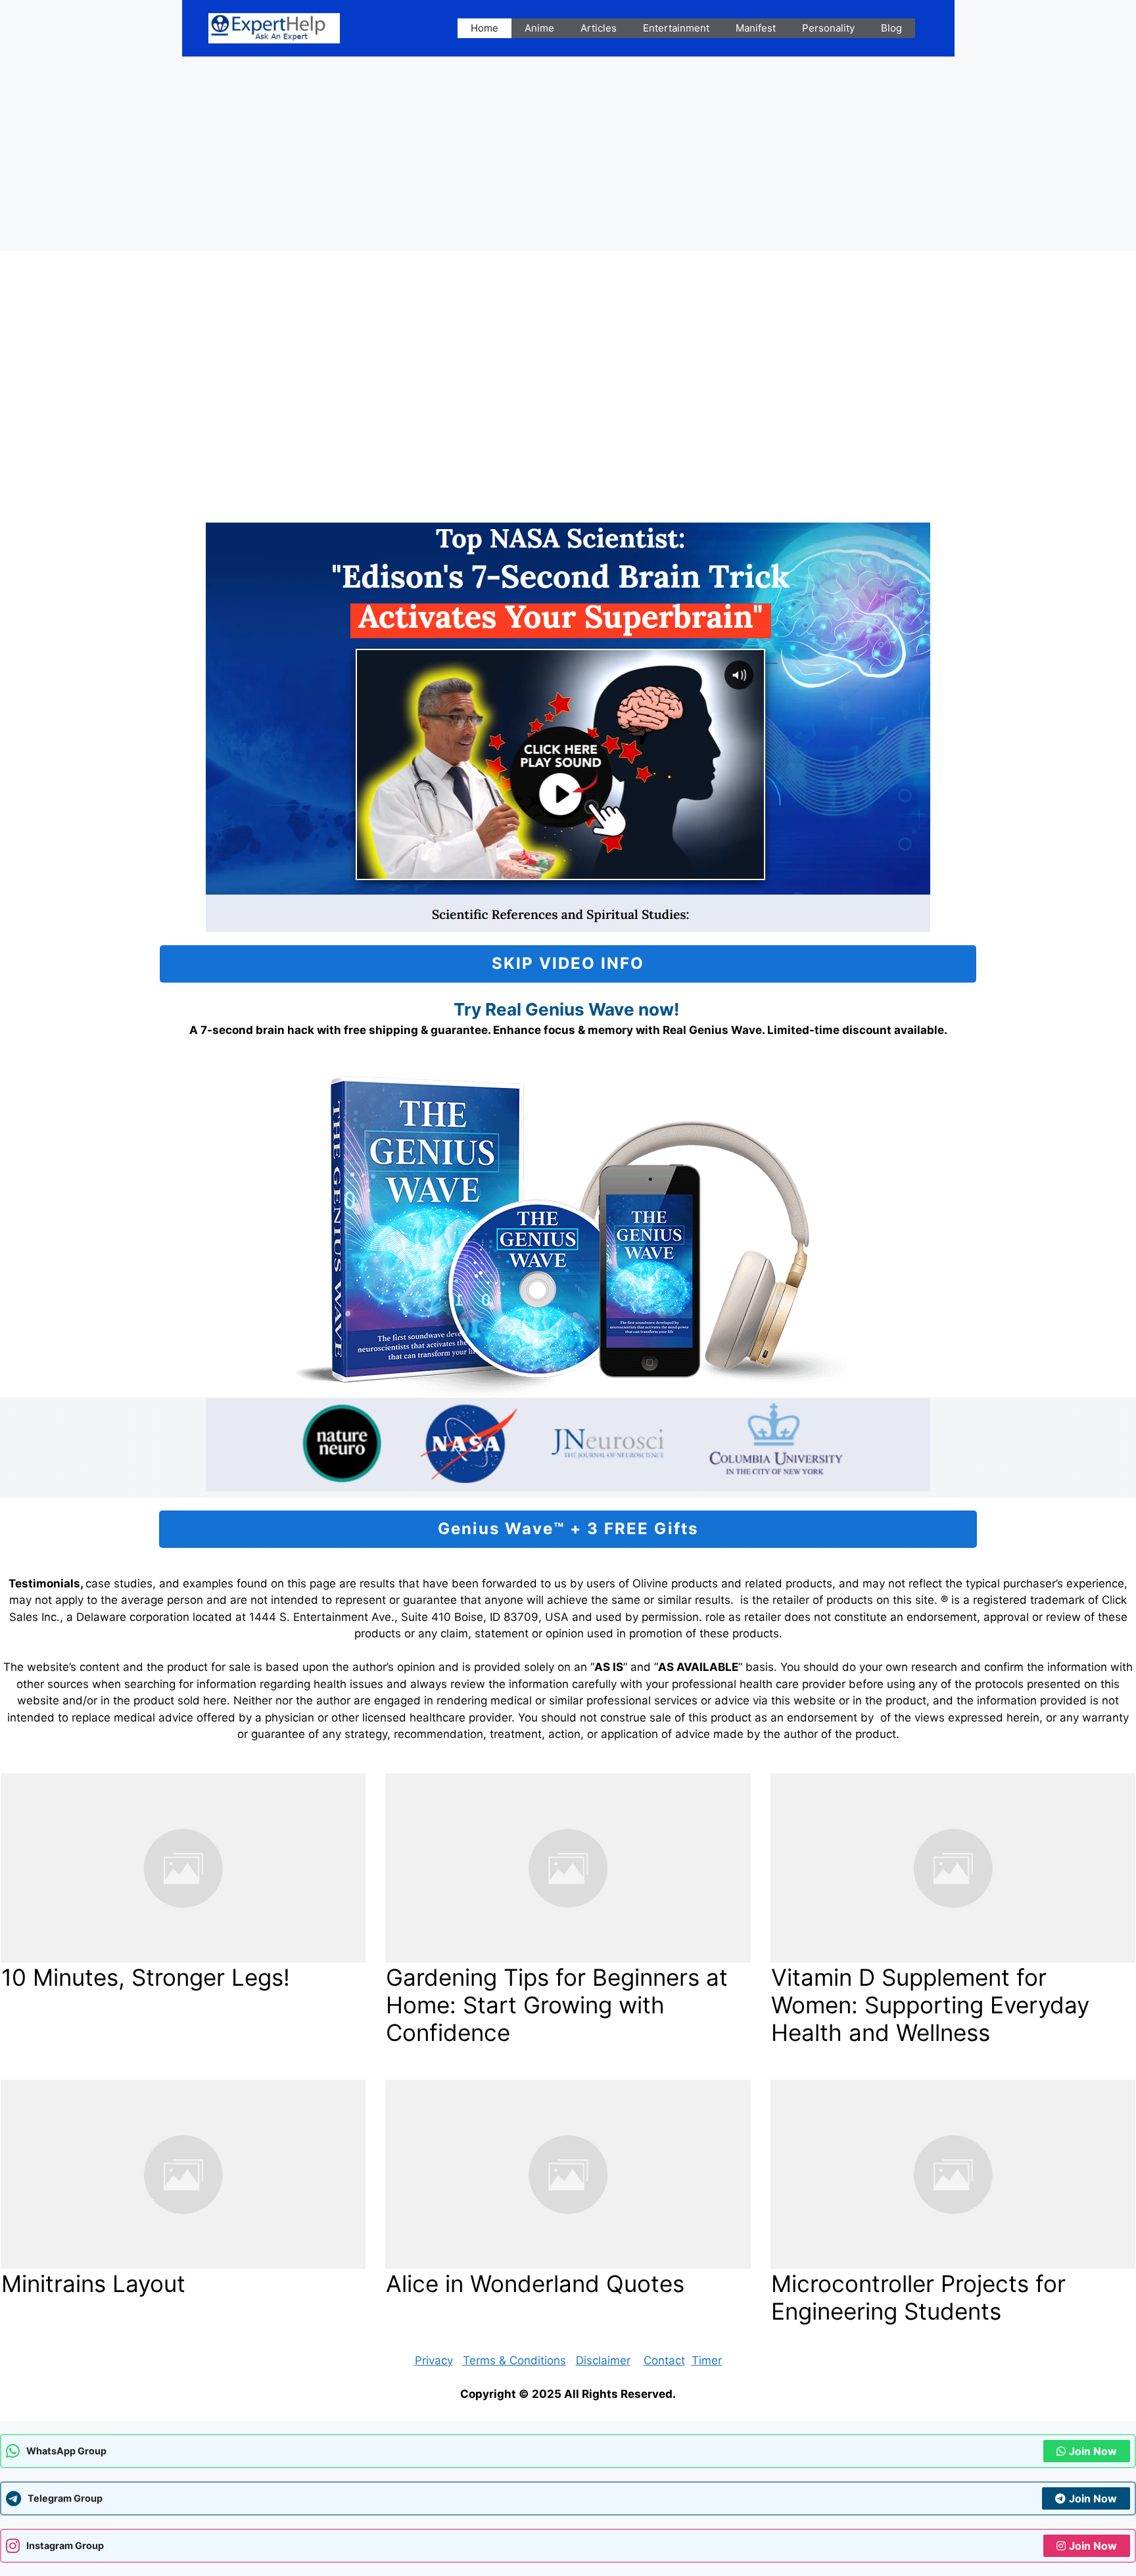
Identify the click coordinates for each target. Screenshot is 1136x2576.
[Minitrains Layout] (183, 2174)
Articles (599, 28)
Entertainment (676, 28)
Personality (828, 28)
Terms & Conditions (514, 2360)
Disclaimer (603, 2360)
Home (485, 28)
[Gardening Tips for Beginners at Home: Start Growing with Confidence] (568, 1868)
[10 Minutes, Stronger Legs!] (183, 1868)
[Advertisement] (568, 154)
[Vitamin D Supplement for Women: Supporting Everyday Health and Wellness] (953, 1868)
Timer (707, 2360)
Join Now (1093, 2451)
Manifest (756, 28)
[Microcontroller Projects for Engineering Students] (953, 2174)
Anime (539, 28)
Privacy (434, 2360)
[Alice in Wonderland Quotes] (568, 2174)
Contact (664, 2360)
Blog (891, 28)
